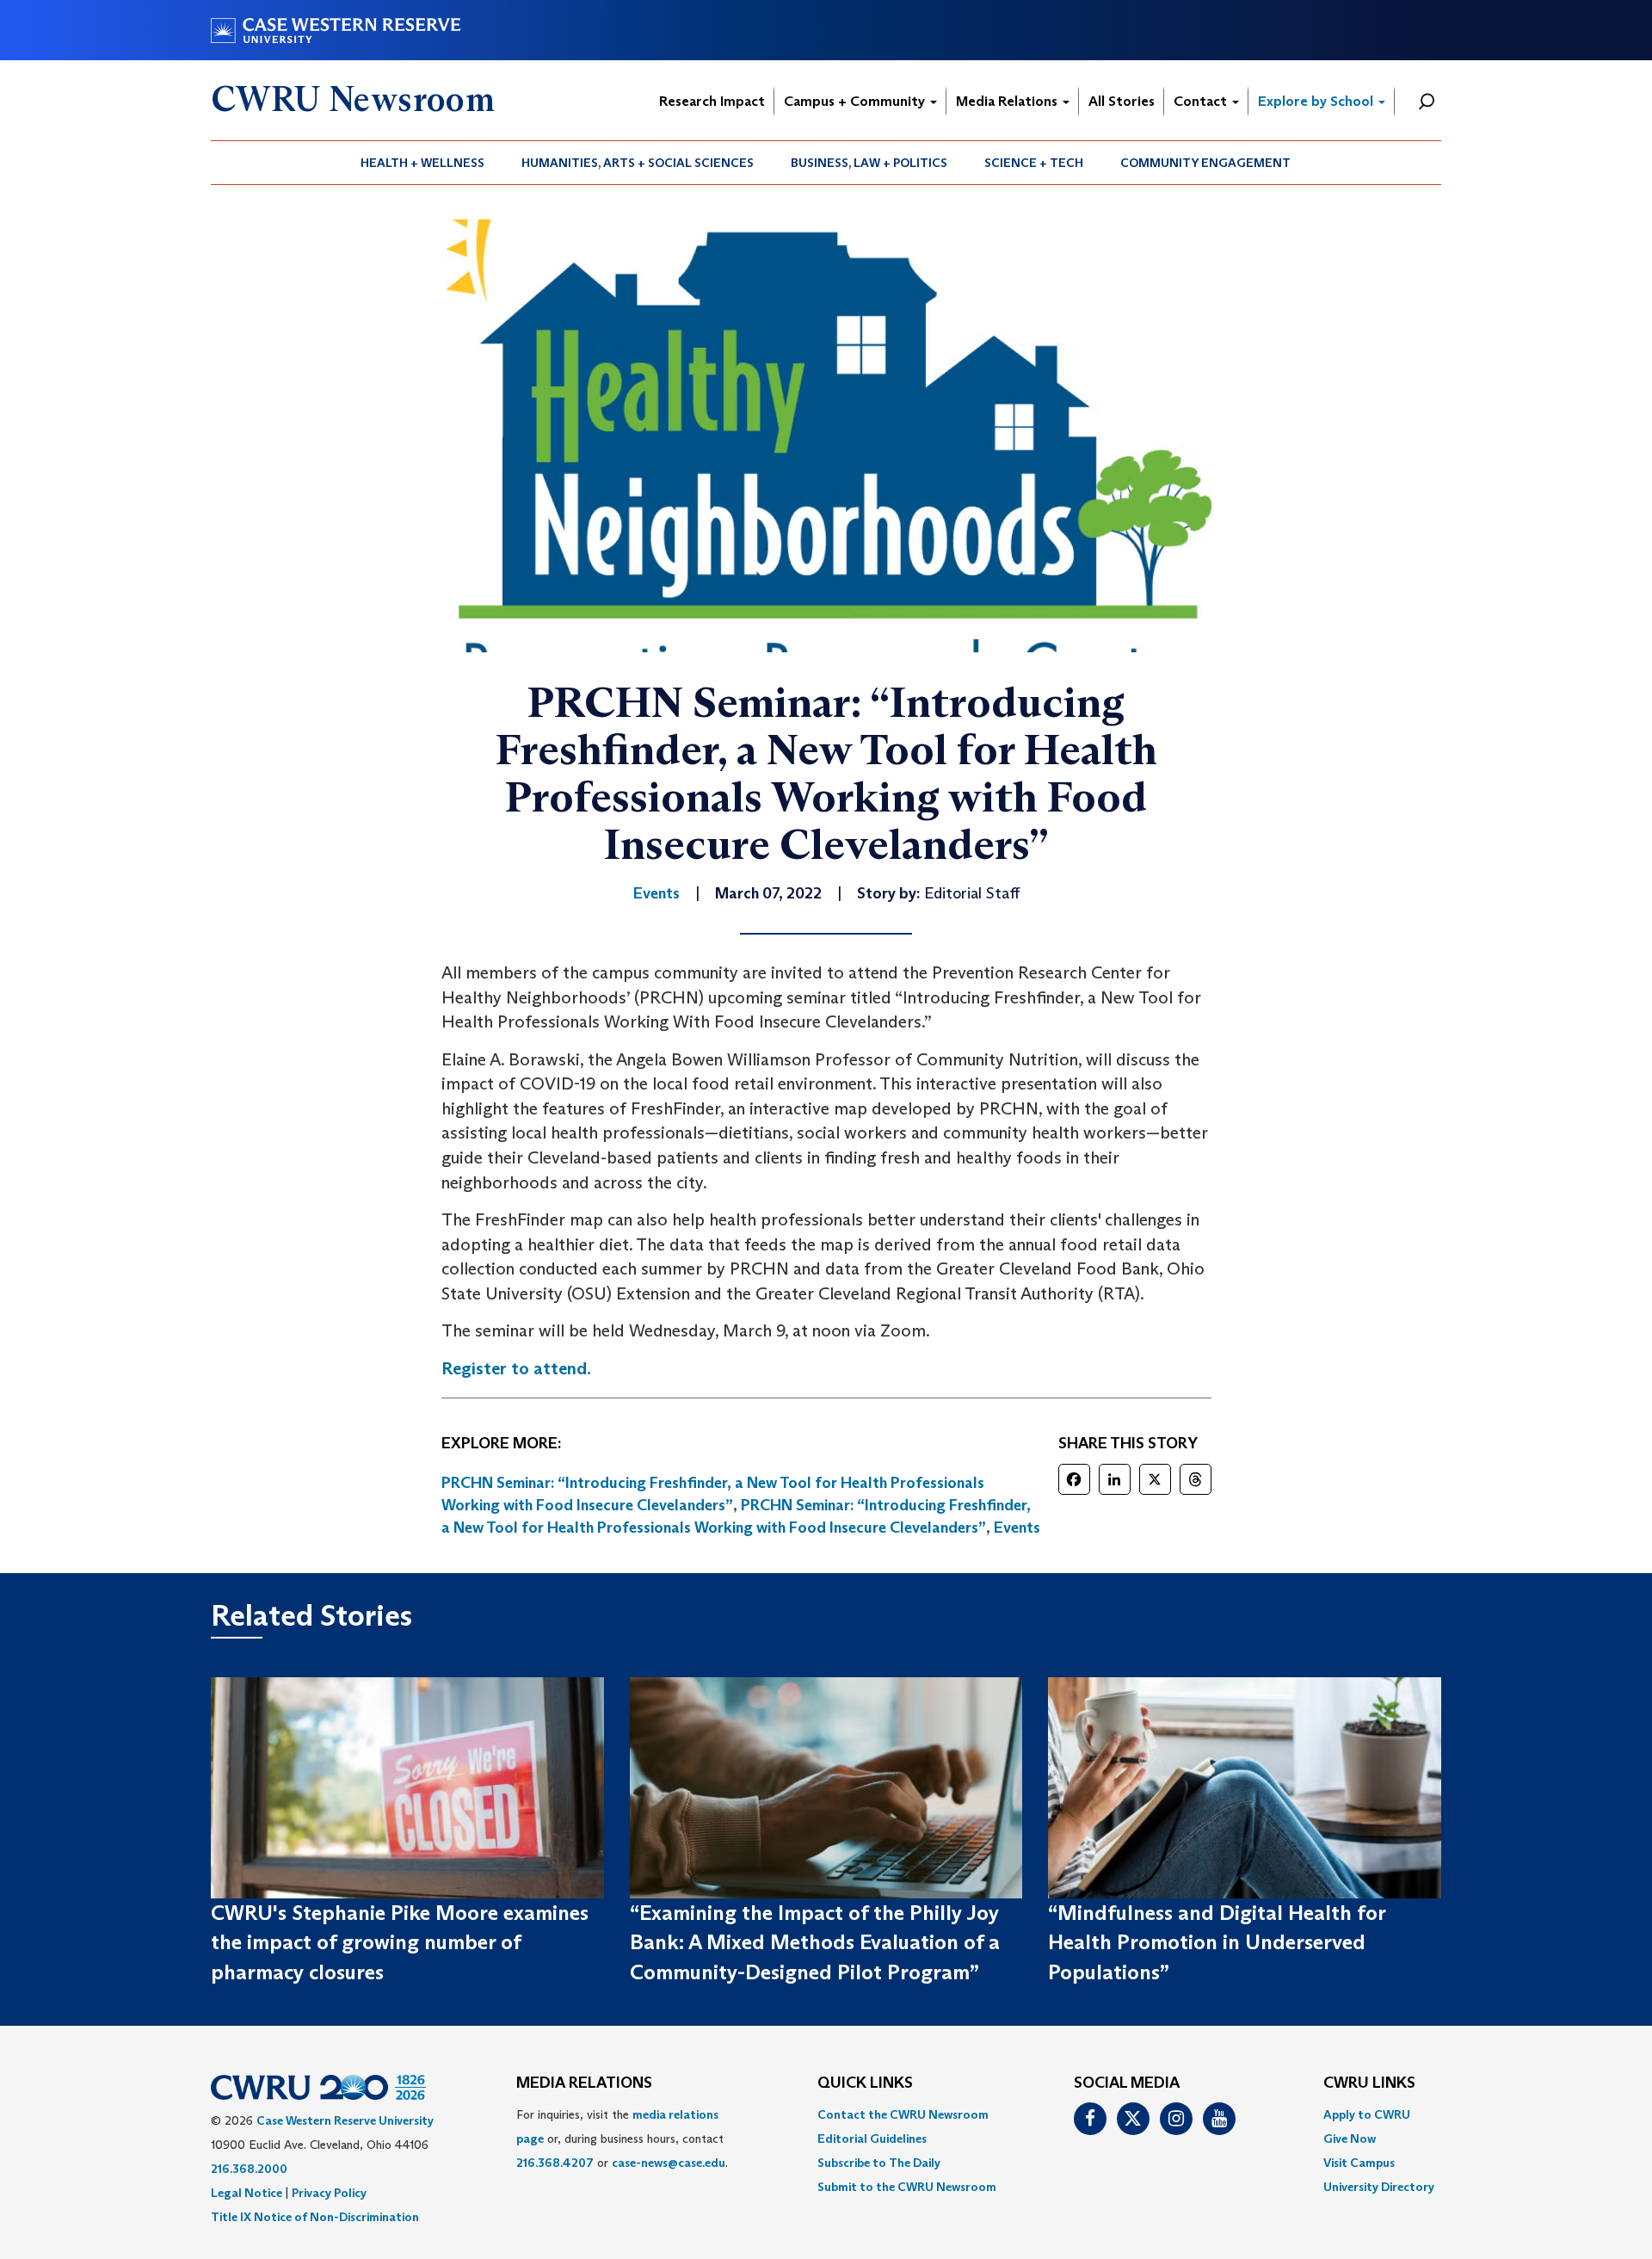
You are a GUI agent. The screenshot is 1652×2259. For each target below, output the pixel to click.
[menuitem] (423, 163)
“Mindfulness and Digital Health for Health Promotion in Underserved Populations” (1217, 1942)
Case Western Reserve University (345, 2120)
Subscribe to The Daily (879, 2163)
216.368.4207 (555, 2163)
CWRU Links (1369, 2083)
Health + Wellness (422, 163)
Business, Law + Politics (869, 163)
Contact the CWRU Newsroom (903, 2114)
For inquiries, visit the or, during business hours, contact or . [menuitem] (622, 2139)
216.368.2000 (249, 2169)
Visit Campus (1359, 2163)
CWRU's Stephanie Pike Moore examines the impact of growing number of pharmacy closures (400, 1942)
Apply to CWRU (1367, 2114)
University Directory (1379, 2187)
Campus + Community (856, 101)
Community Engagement (1205, 163)
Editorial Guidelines (872, 2139)
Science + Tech (1034, 163)
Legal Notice (247, 2193)
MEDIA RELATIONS (584, 2083)
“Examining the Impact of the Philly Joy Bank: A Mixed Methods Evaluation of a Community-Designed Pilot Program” (815, 1942)
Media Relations (1008, 101)
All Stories (1122, 101)
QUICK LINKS (865, 2083)
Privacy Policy (329, 2193)
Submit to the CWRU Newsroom (907, 2187)
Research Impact (712, 101)
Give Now (1350, 2139)
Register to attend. (516, 1368)
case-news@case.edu (669, 2163)
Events (1017, 1528)
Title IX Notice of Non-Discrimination (315, 2217)
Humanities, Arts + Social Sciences (638, 163)
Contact (1202, 101)
